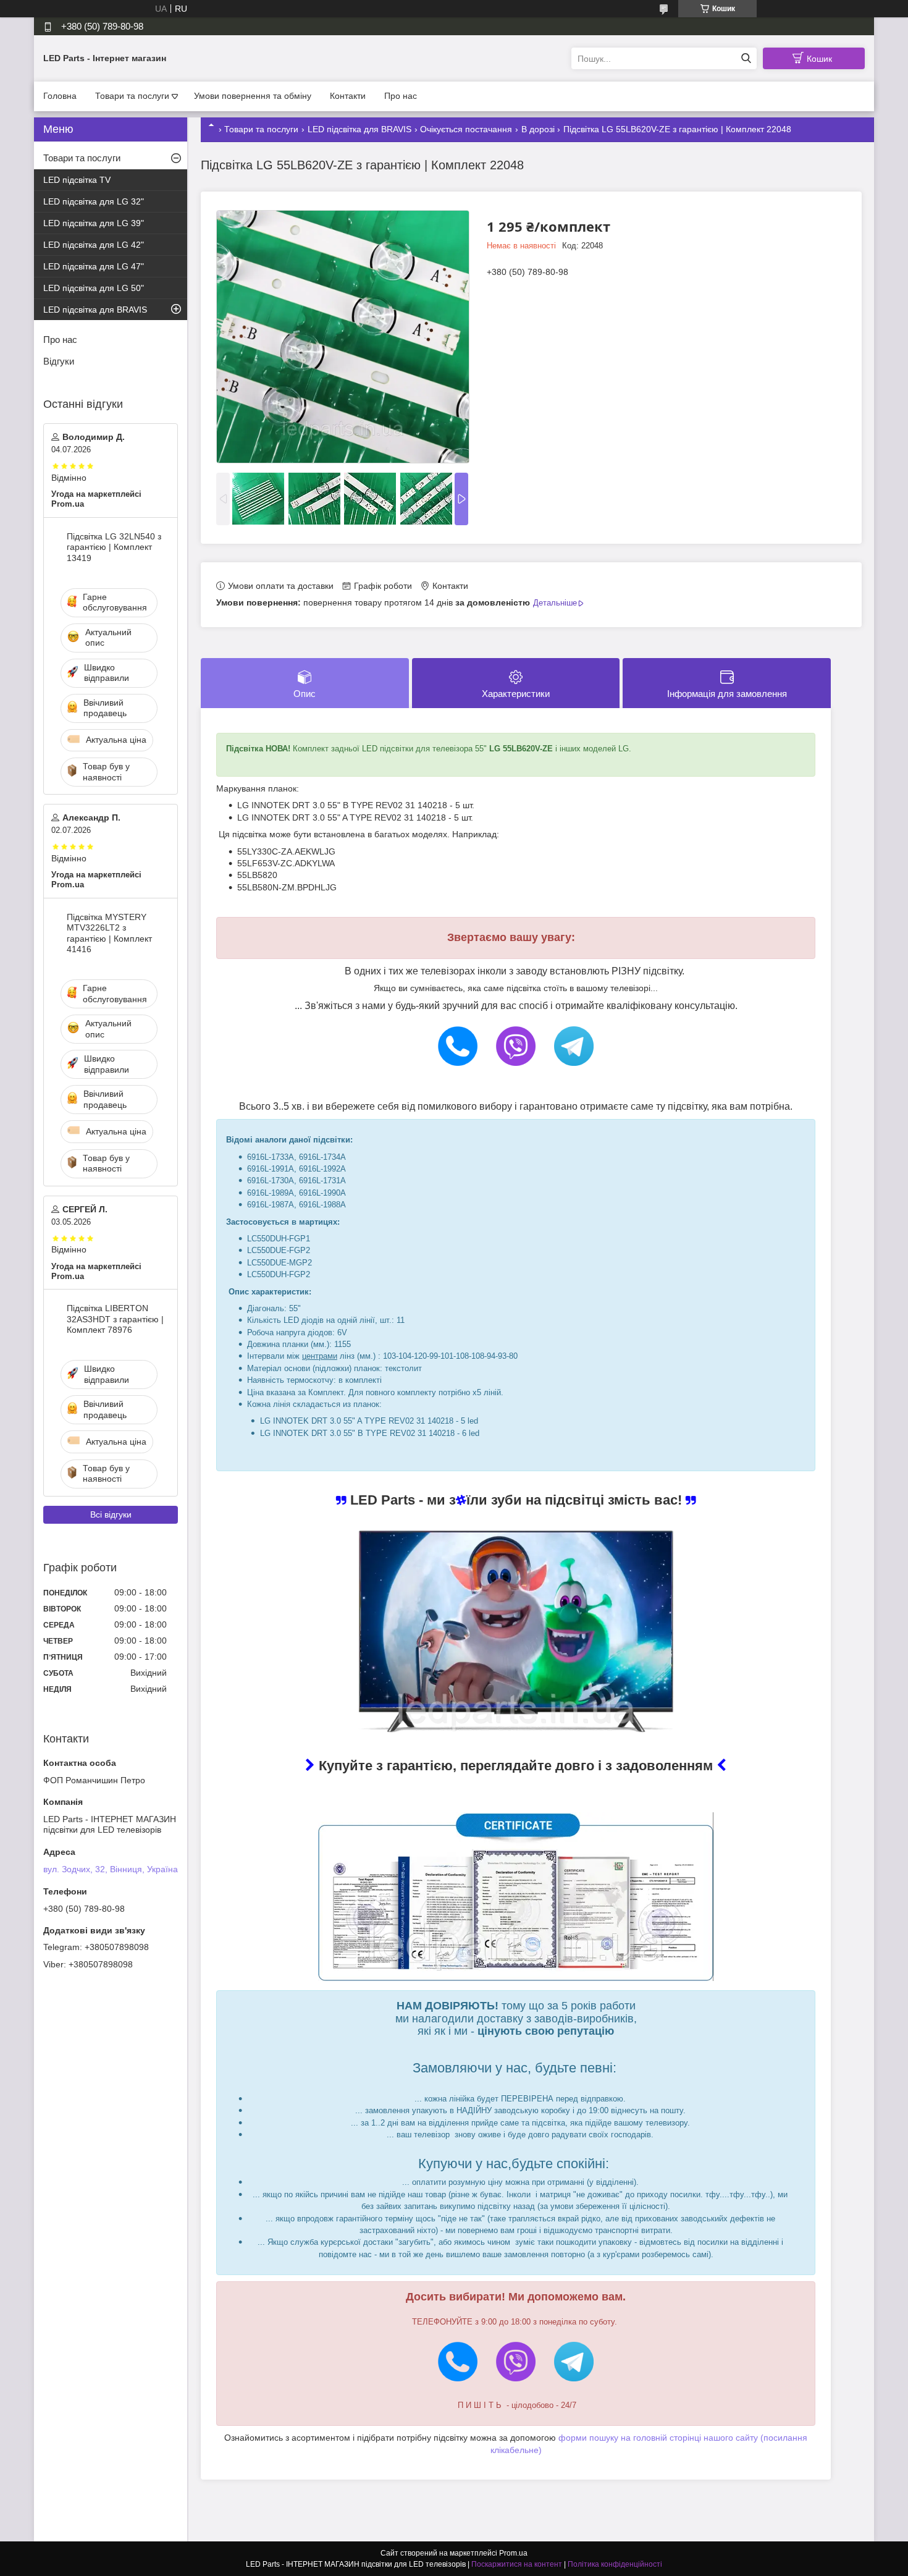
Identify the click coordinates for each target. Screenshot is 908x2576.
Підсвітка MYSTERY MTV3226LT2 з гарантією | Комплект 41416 (109, 933)
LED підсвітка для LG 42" (94, 245)
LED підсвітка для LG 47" (94, 266)
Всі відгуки (111, 1514)
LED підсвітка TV (77, 180)
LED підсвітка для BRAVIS (359, 129)
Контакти (348, 96)
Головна (60, 96)
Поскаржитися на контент (517, 2564)
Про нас (401, 96)
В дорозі (538, 129)
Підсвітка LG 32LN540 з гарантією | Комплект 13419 (114, 547)
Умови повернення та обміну (253, 96)
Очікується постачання (466, 129)
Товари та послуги (132, 96)
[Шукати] (746, 58)
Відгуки (59, 361)
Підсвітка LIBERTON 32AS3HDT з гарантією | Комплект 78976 (115, 1319)
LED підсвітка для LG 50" (94, 288)
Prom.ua (513, 2553)
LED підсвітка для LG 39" (94, 223)
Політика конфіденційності (615, 2564)
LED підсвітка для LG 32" (94, 201)
